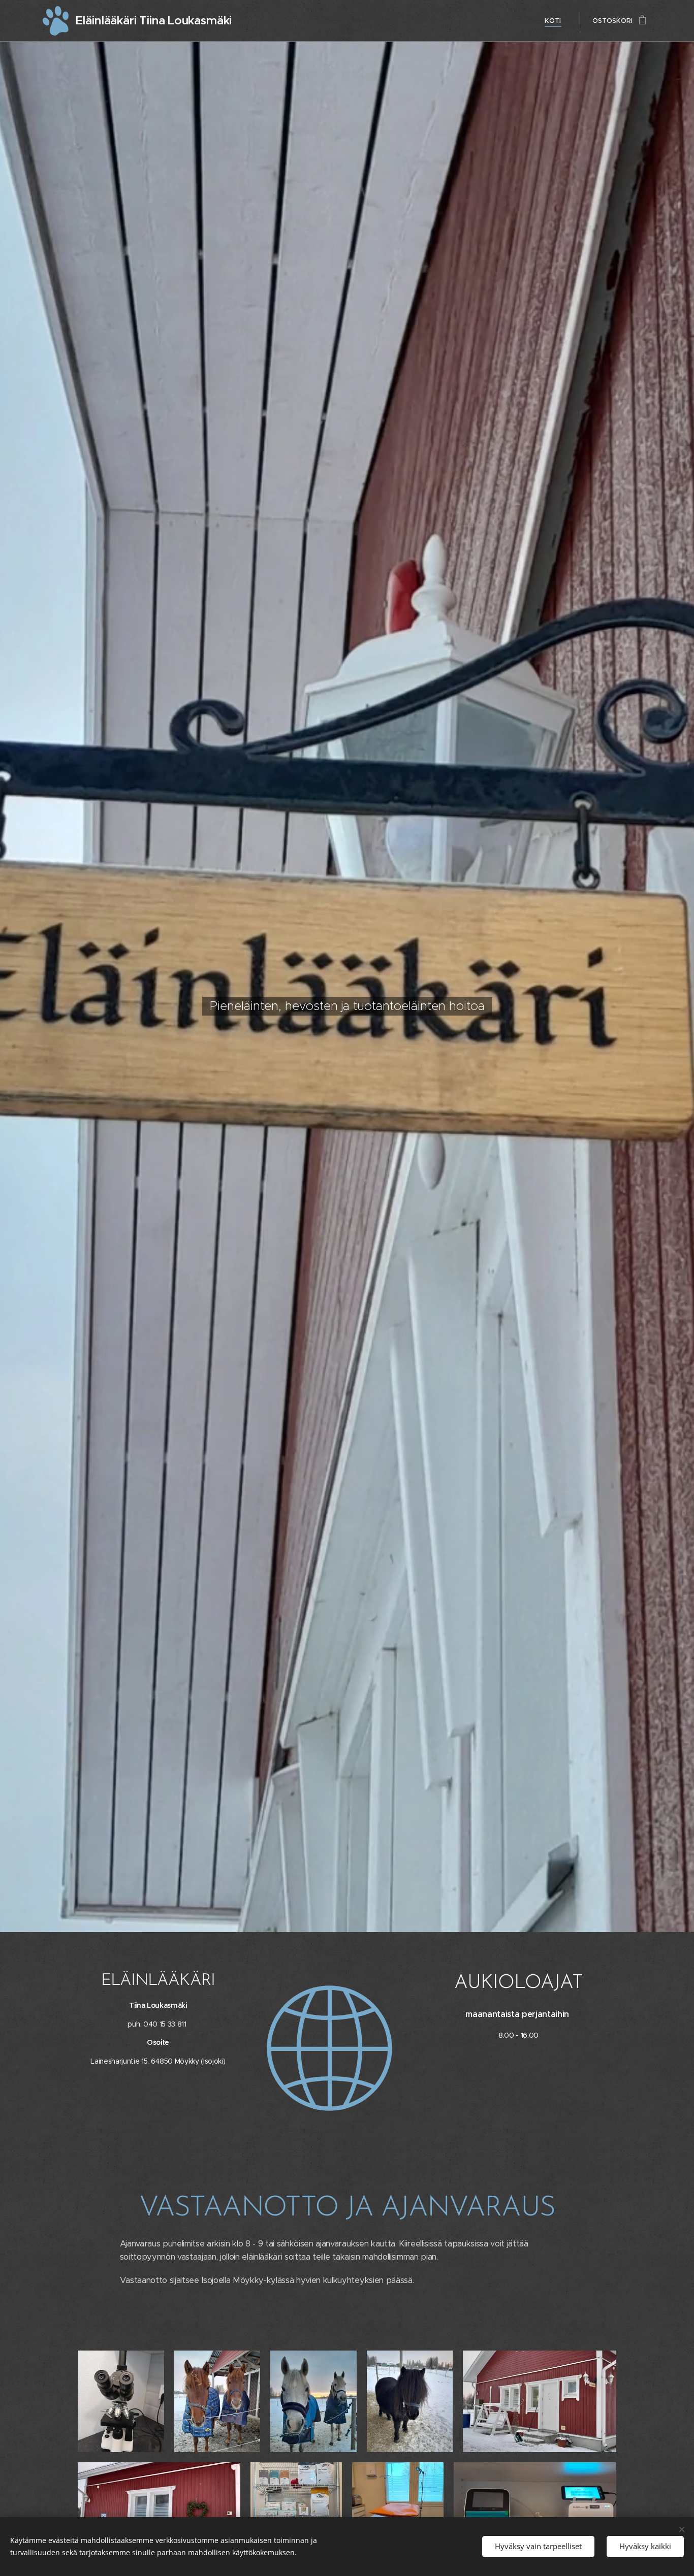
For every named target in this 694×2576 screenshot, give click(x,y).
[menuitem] (556, 21)
